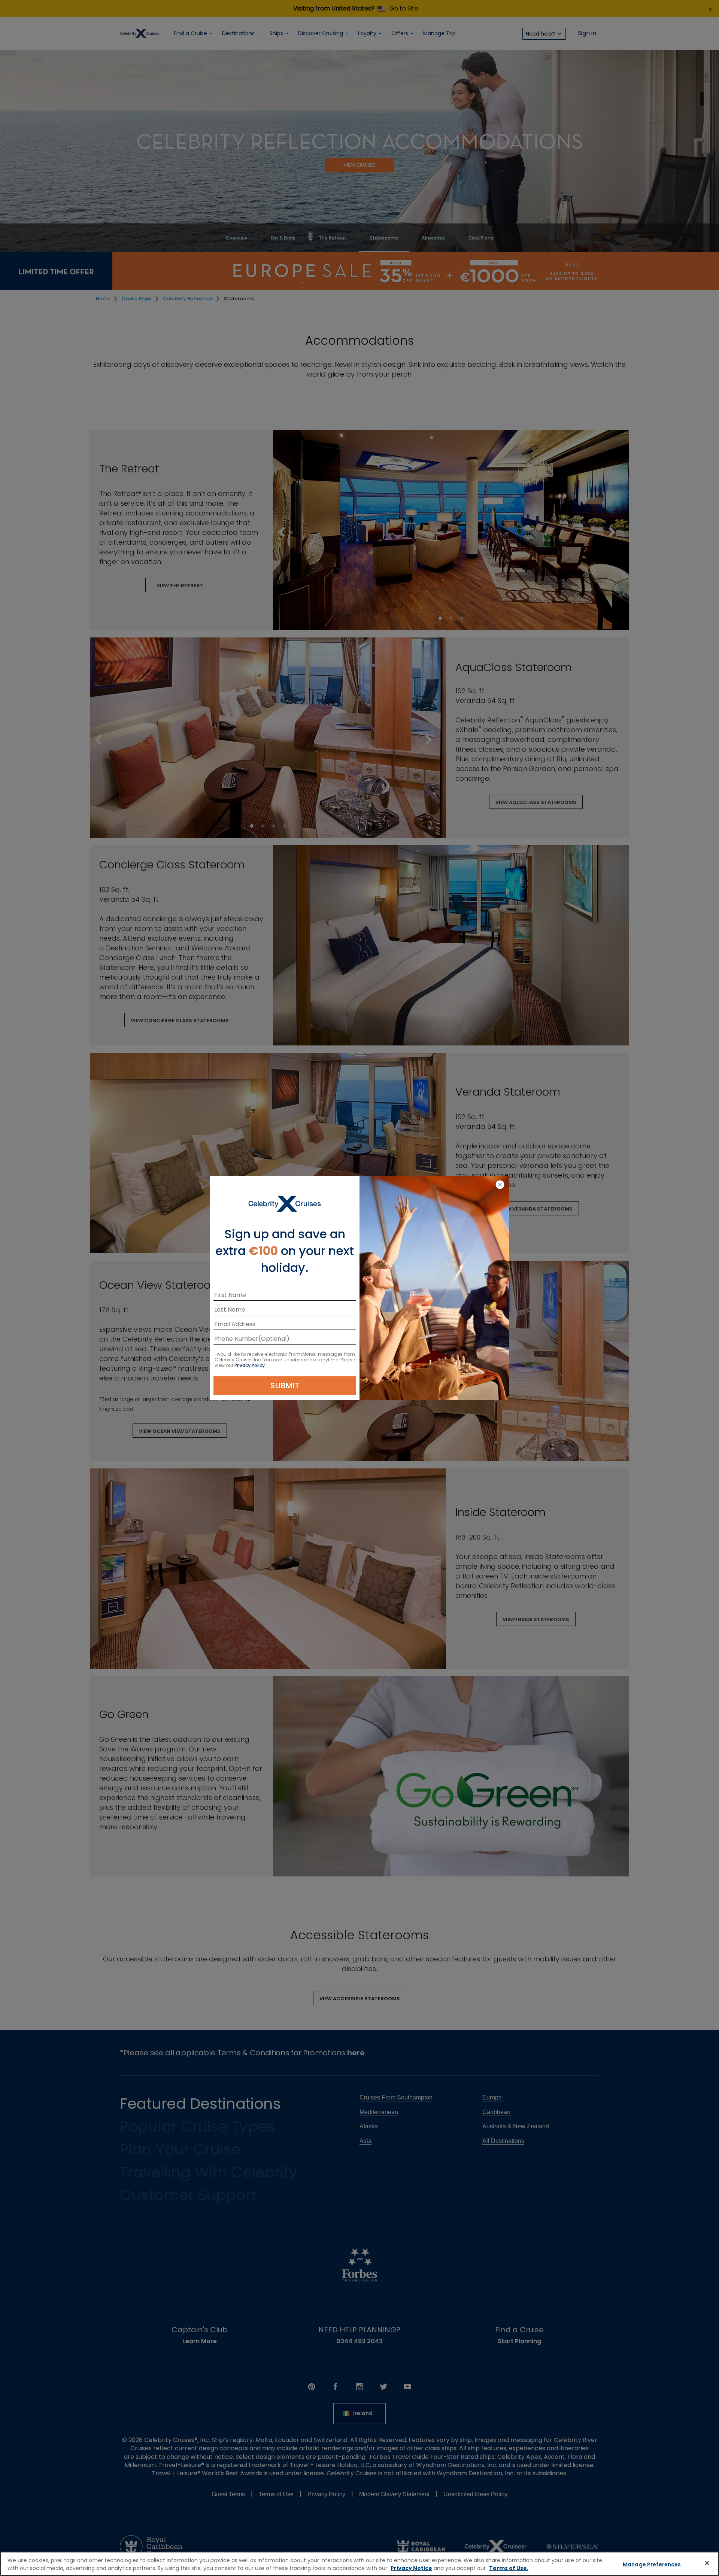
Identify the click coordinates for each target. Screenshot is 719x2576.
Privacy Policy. (250, 1365)
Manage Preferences (652, 2564)
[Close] (707, 2563)
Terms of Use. (509, 2568)
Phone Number (236, 1340)
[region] (359, 2564)
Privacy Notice (411, 2568)
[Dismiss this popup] (500, 1185)
